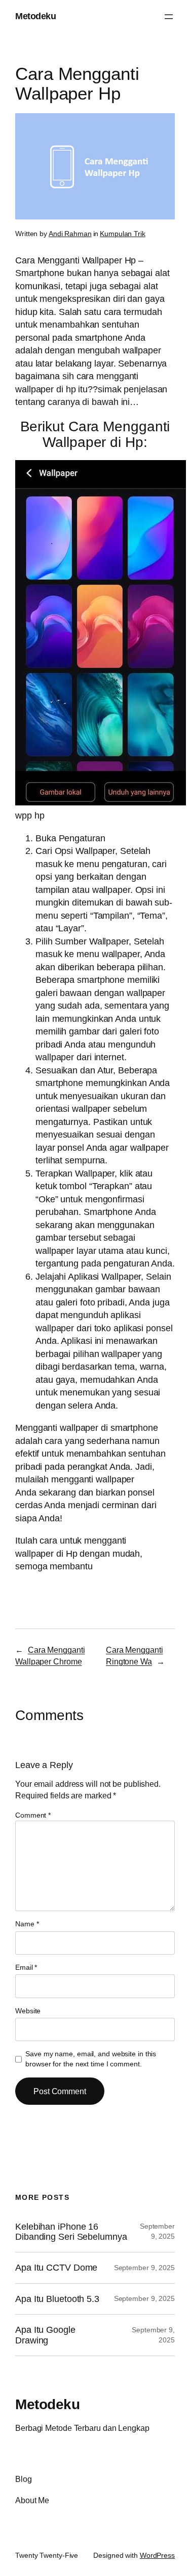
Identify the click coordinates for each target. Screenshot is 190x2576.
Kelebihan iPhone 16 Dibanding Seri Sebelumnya (71, 2232)
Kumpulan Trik (123, 234)
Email (26, 1967)
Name (27, 1924)
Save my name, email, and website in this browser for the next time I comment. (91, 2059)
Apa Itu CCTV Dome (56, 2268)
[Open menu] (169, 17)
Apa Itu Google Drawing (45, 2335)
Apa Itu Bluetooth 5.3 (57, 2299)
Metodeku (35, 16)
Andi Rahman (70, 234)
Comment (33, 1815)
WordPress (157, 2555)
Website (28, 2011)
